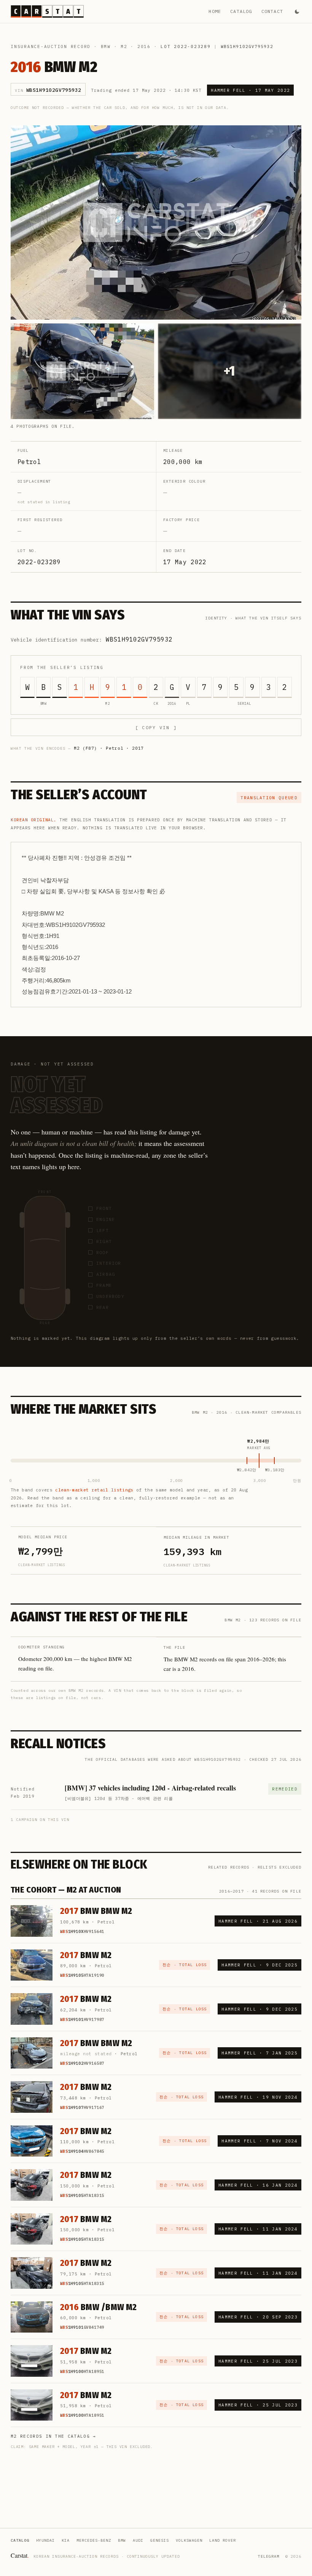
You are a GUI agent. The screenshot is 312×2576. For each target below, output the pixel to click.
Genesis (160, 2540)
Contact (272, 11)
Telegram (269, 2556)
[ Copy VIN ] (156, 727)
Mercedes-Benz (94, 2540)
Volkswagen (189, 2540)
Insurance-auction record (51, 46)
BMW (106, 46)
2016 (144, 46)
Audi (138, 2540)
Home (215, 11)
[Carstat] (47, 11)
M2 (124, 46)
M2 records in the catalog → (53, 2436)
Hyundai (45, 2540)
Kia (66, 2540)
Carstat (20, 2555)
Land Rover (223, 2540)
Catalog (241, 11)
